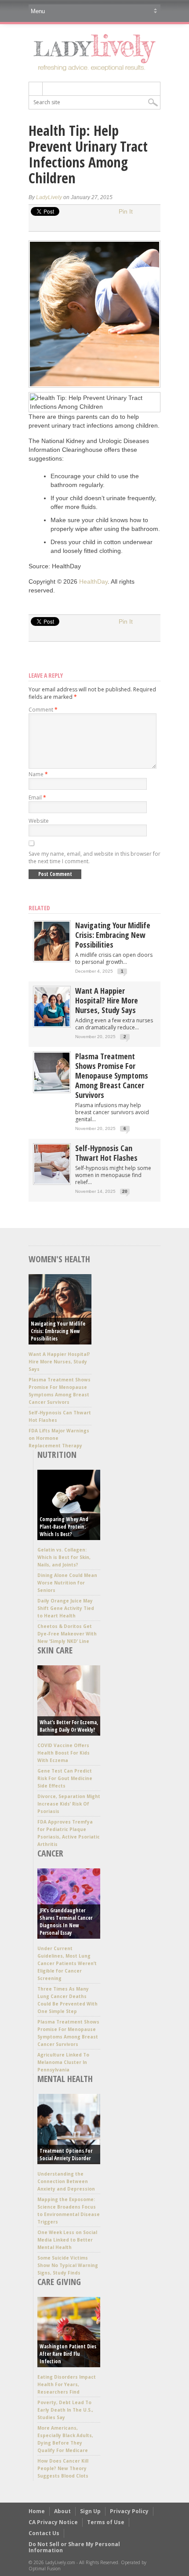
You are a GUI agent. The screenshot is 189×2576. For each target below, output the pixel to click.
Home (37, 2511)
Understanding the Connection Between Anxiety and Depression (66, 2181)
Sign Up (90, 2511)
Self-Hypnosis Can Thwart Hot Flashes (106, 1153)
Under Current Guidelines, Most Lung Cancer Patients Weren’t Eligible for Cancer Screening (67, 1963)
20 (125, 1191)
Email (37, 798)
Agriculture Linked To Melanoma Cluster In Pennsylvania (63, 2062)
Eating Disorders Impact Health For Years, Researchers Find (67, 2384)
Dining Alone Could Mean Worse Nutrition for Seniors (67, 1583)
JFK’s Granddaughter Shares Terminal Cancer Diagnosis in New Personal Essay (66, 1922)
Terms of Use (106, 2522)
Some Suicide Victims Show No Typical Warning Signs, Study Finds (68, 2265)
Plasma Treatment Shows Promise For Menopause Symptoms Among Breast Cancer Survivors (112, 1075)
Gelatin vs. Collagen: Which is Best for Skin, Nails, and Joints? (64, 1557)
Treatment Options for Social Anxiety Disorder (66, 2155)
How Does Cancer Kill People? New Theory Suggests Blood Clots (63, 2468)
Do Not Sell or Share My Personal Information (74, 2547)
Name (38, 774)
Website (39, 821)
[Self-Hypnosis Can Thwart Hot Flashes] (52, 1182)
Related (39, 908)
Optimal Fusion (45, 2569)
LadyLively (49, 197)
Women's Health (59, 1259)
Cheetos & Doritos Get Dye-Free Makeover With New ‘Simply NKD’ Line (67, 1634)
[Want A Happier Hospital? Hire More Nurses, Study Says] (52, 1024)
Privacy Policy (129, 2511)
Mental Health (65, 2079)
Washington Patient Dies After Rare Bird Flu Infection (68, 2354)
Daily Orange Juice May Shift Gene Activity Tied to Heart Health (66, 1608)
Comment (43, 710)
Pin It (126, 211)
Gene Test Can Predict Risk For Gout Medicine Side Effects (65, 1778)
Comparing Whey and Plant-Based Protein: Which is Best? (64, 1527)
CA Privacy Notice (53, 2522)
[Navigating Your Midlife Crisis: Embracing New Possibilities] (52, 959)
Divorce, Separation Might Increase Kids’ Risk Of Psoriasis (69, 1804)
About (62, 2511)
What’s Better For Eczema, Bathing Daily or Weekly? (69, 1726)
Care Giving (59, 2282)
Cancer (50, 1853)
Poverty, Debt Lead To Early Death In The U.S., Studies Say (65, 2410)
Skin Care (55, 1650)
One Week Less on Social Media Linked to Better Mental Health (67, 2240)
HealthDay (93, 581)
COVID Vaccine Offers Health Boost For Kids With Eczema (64, 1753)
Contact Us (44, 2533)
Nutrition (57, 1455)
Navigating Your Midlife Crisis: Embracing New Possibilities (113, 935)
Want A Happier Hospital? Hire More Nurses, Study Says (107, 1000)
